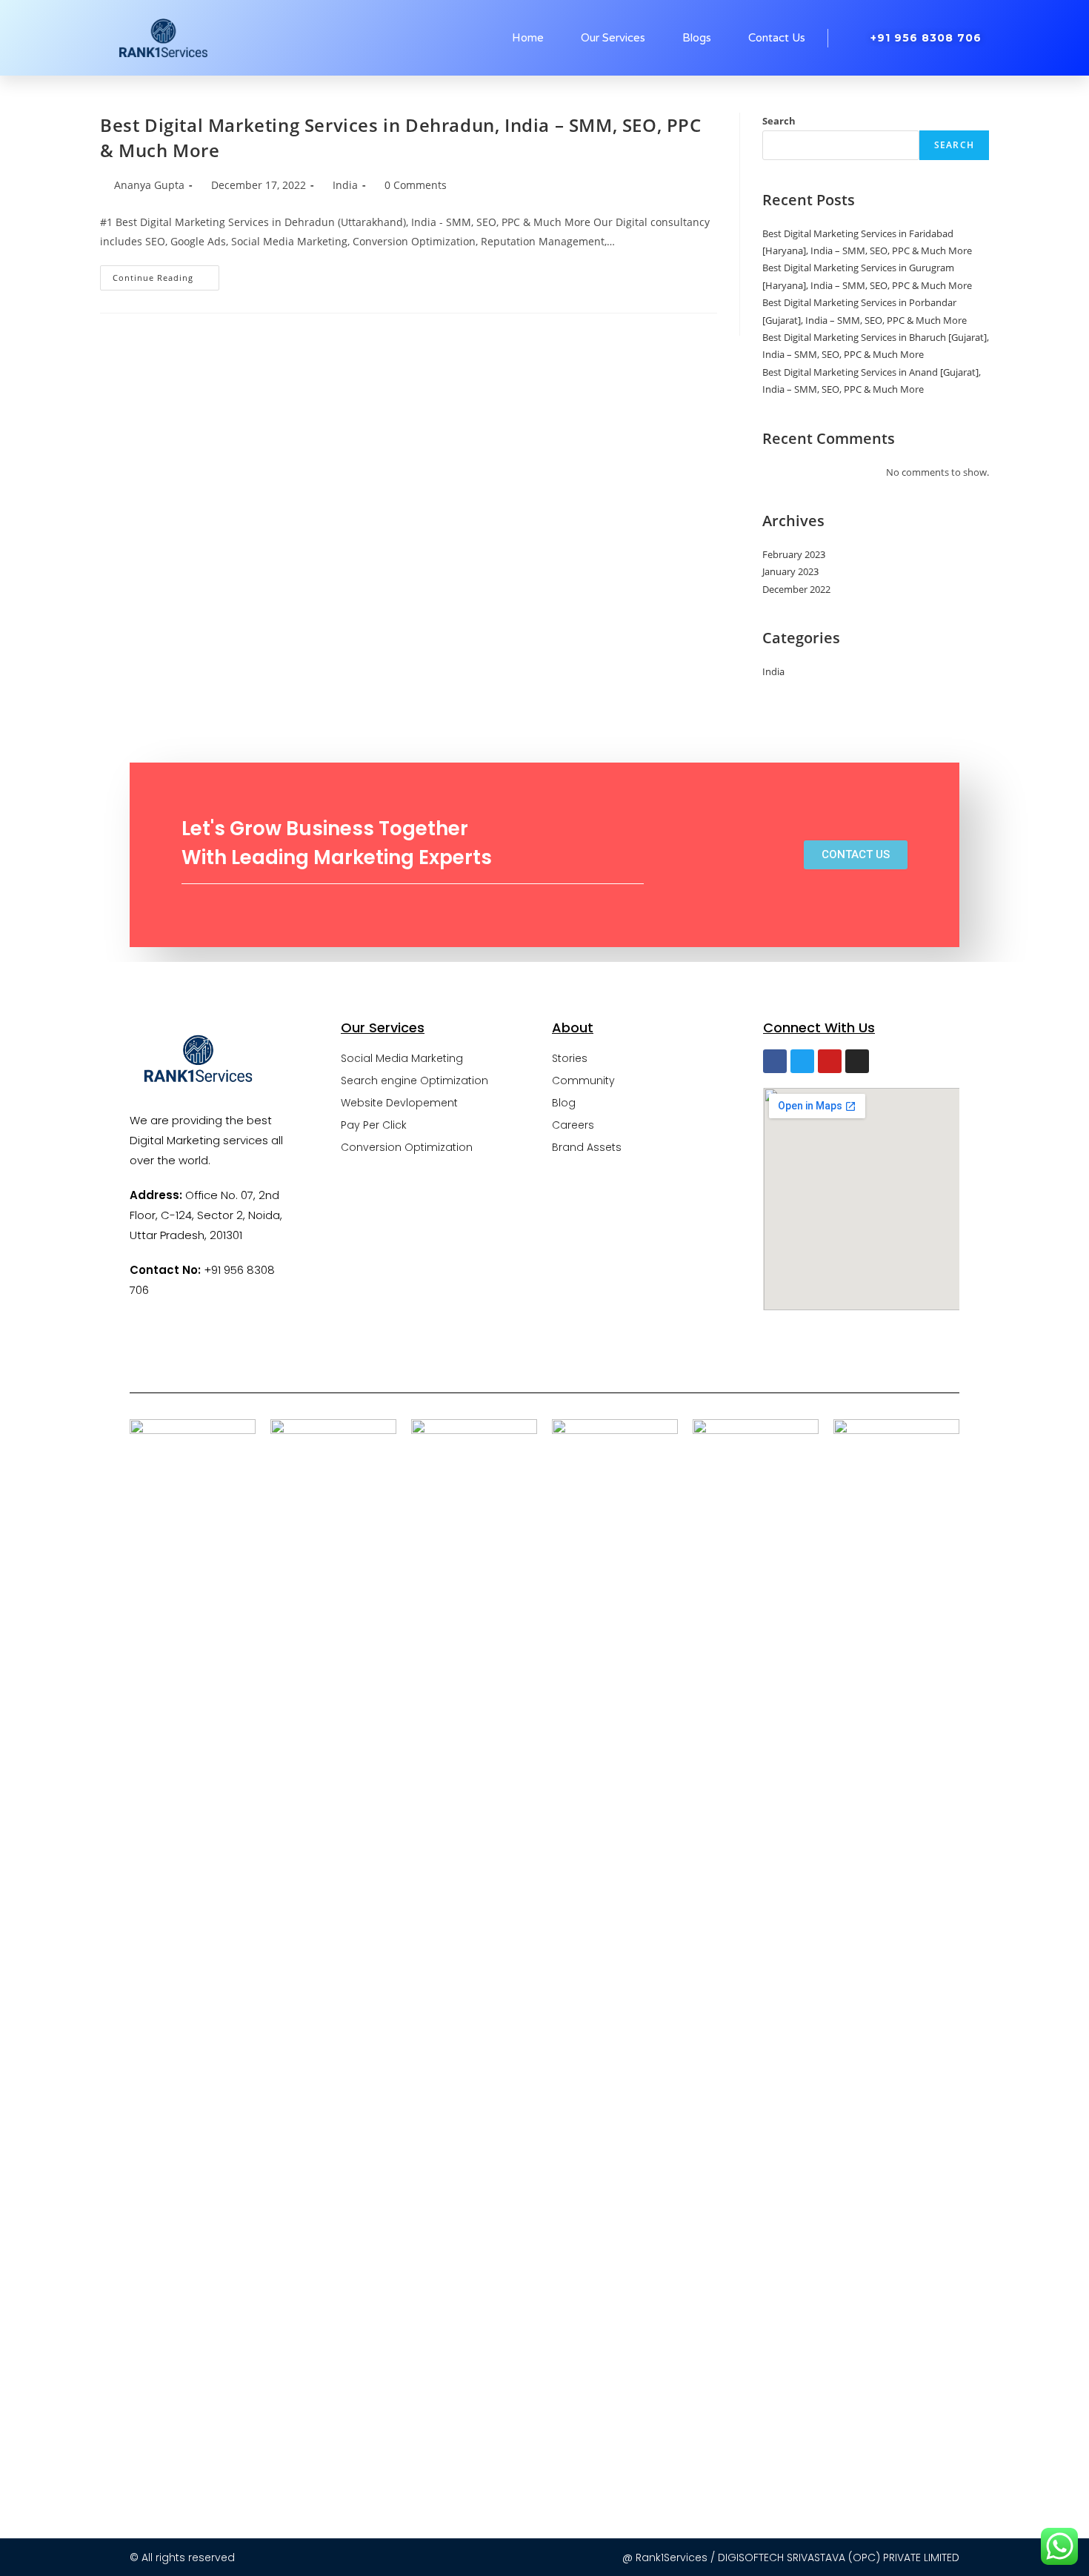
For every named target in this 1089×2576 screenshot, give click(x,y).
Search (779, 121)
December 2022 (796, 589)
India (345, 185)
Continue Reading (166, 274)
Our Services (613, 38)
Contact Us (777, 38)
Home (528, 38)
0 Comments (416, 185)
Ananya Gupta (149, 185)
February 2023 (794, 554)
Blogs (697, 38)
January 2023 (790, 571)
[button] (856, 855)
